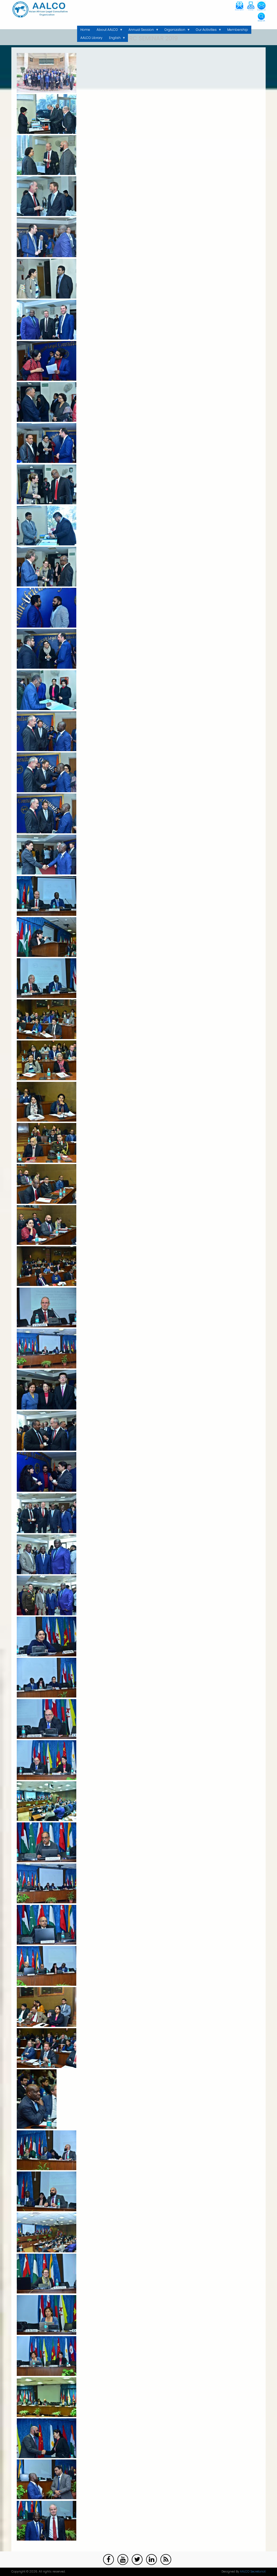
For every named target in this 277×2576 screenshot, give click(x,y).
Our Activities (205, 31)
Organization (173, 31)
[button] (47, 92)
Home (85, 30)
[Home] (40, 9)
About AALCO (106, 31)
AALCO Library (91, 38)
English (113, 39)
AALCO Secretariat (253, 2572)
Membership (238, 30)
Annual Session (140, 31)
